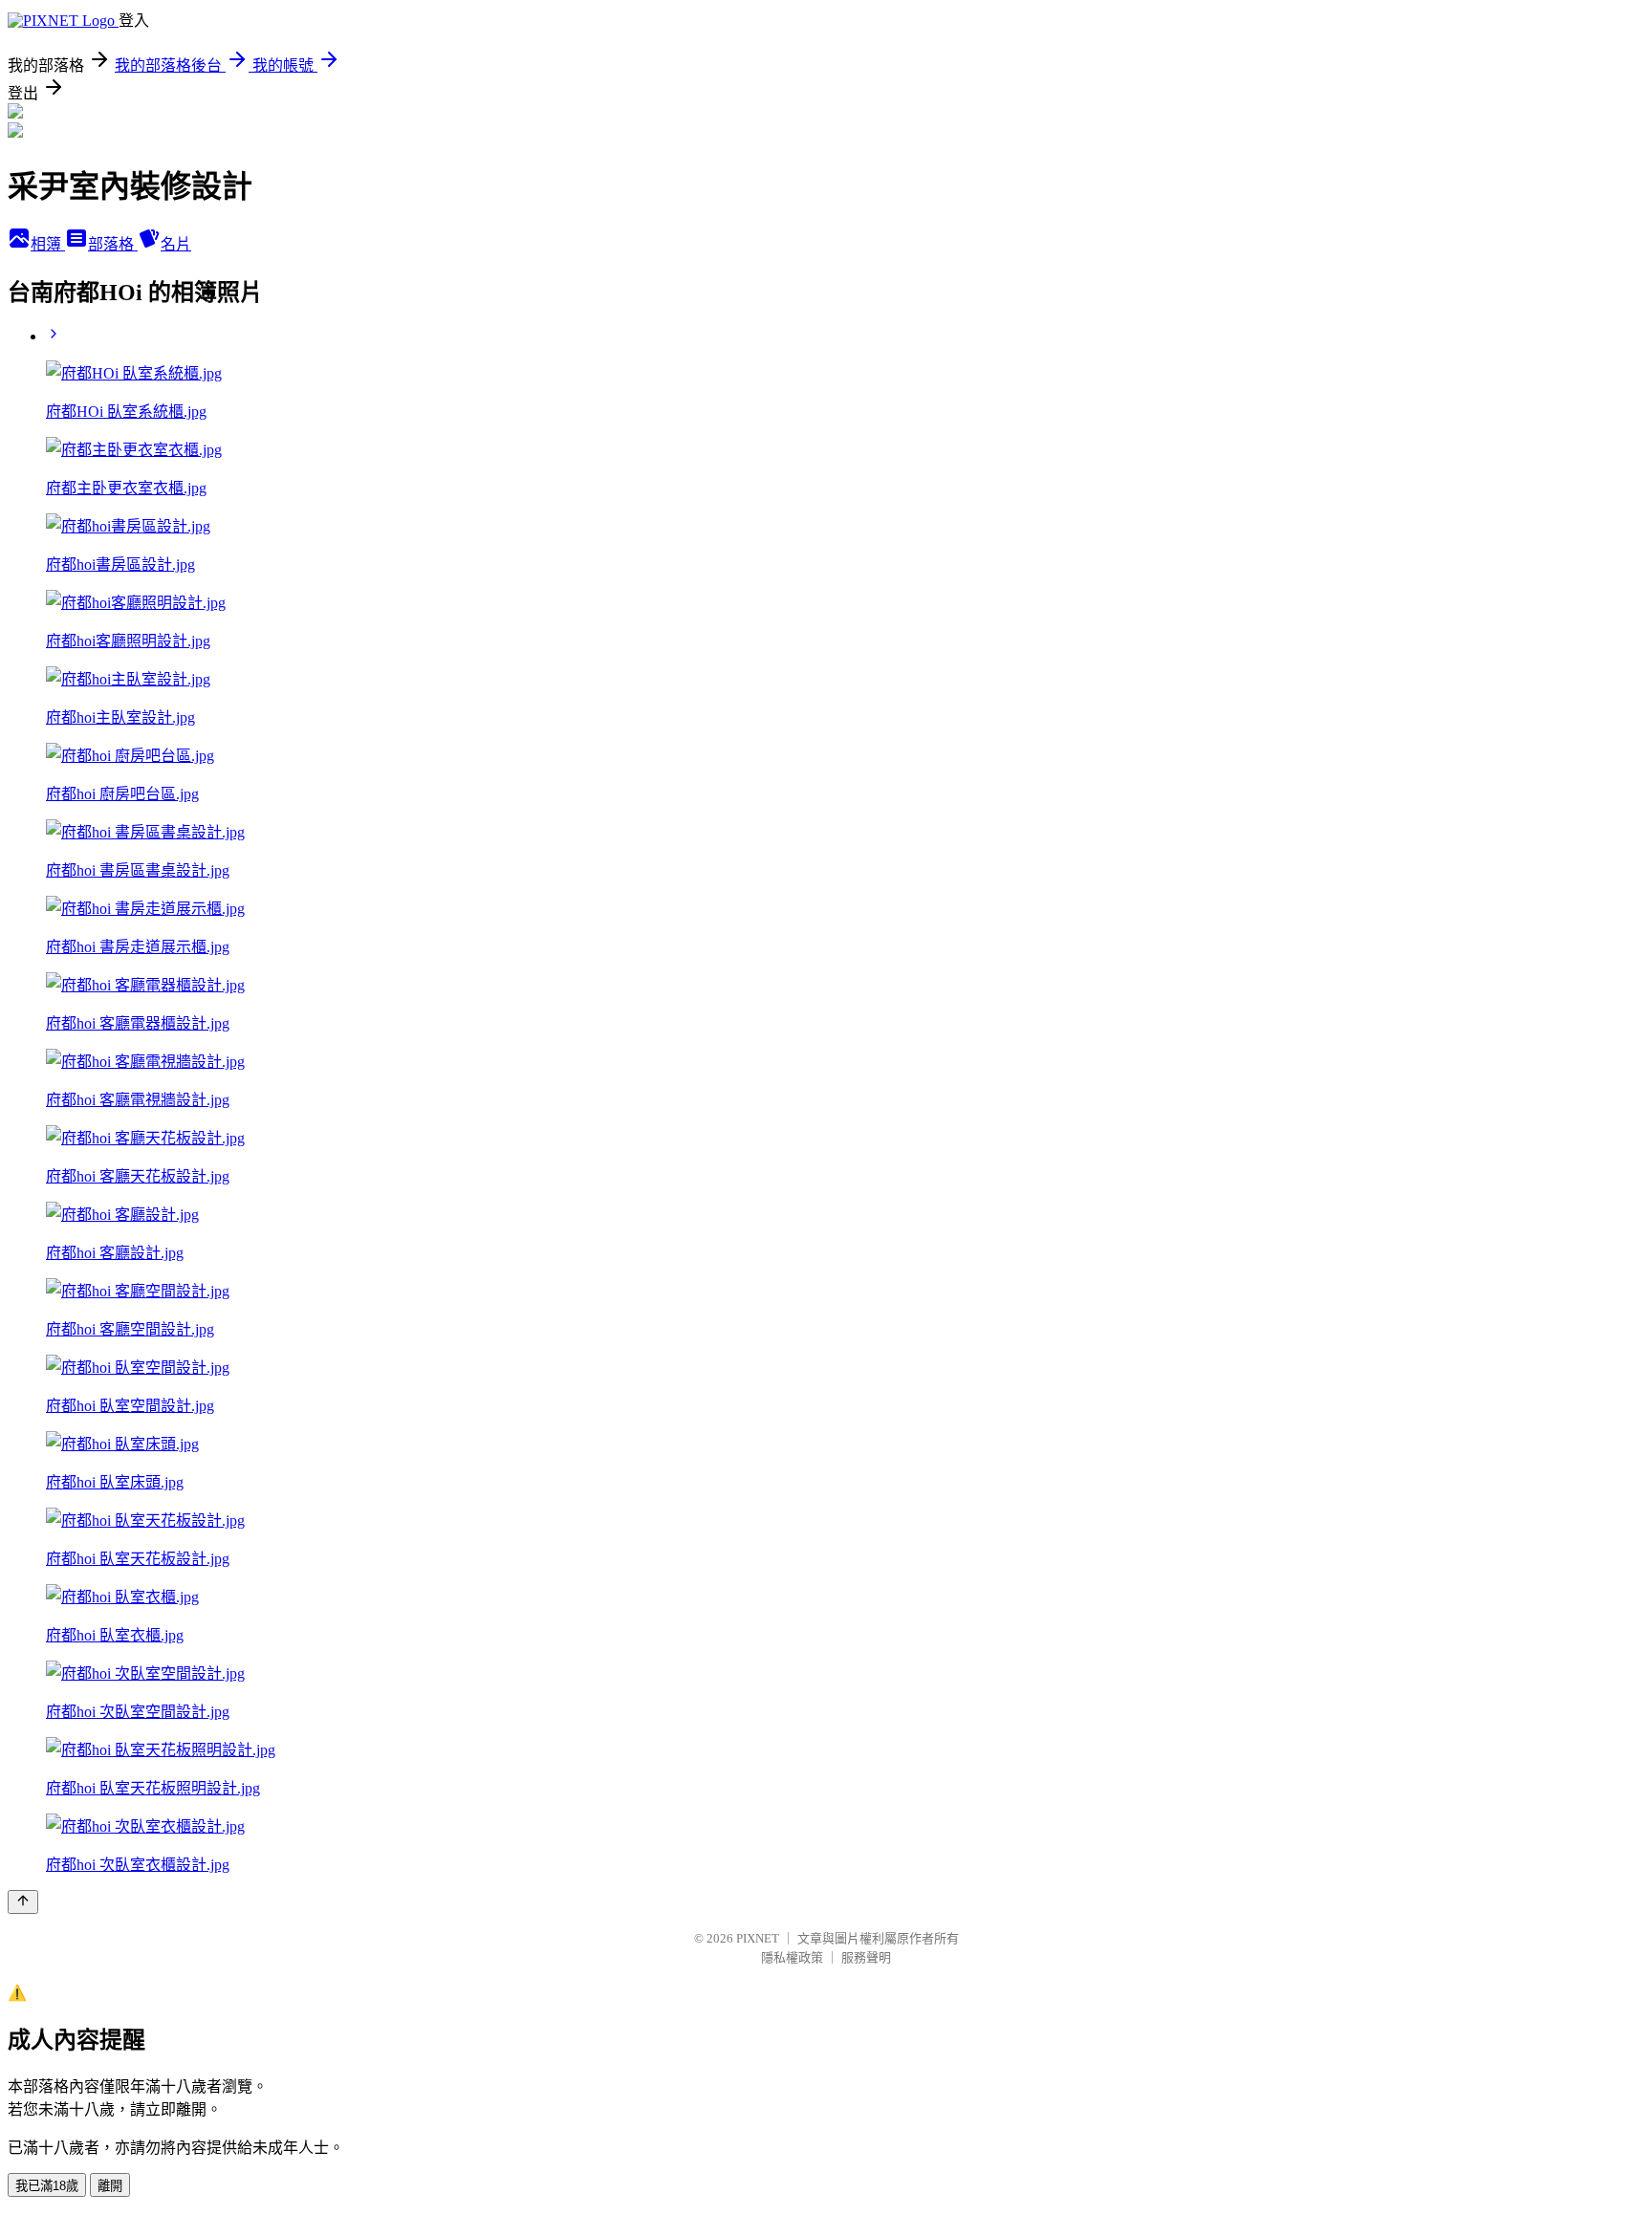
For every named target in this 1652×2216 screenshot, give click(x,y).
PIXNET (758, 1938)
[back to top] (23, 1902)
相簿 (48, 244)
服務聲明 (866, 1957)
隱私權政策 (792, 1957)
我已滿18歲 (47, 2186)
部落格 (113, 244)
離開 (110, 2186)
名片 (176, 244)
